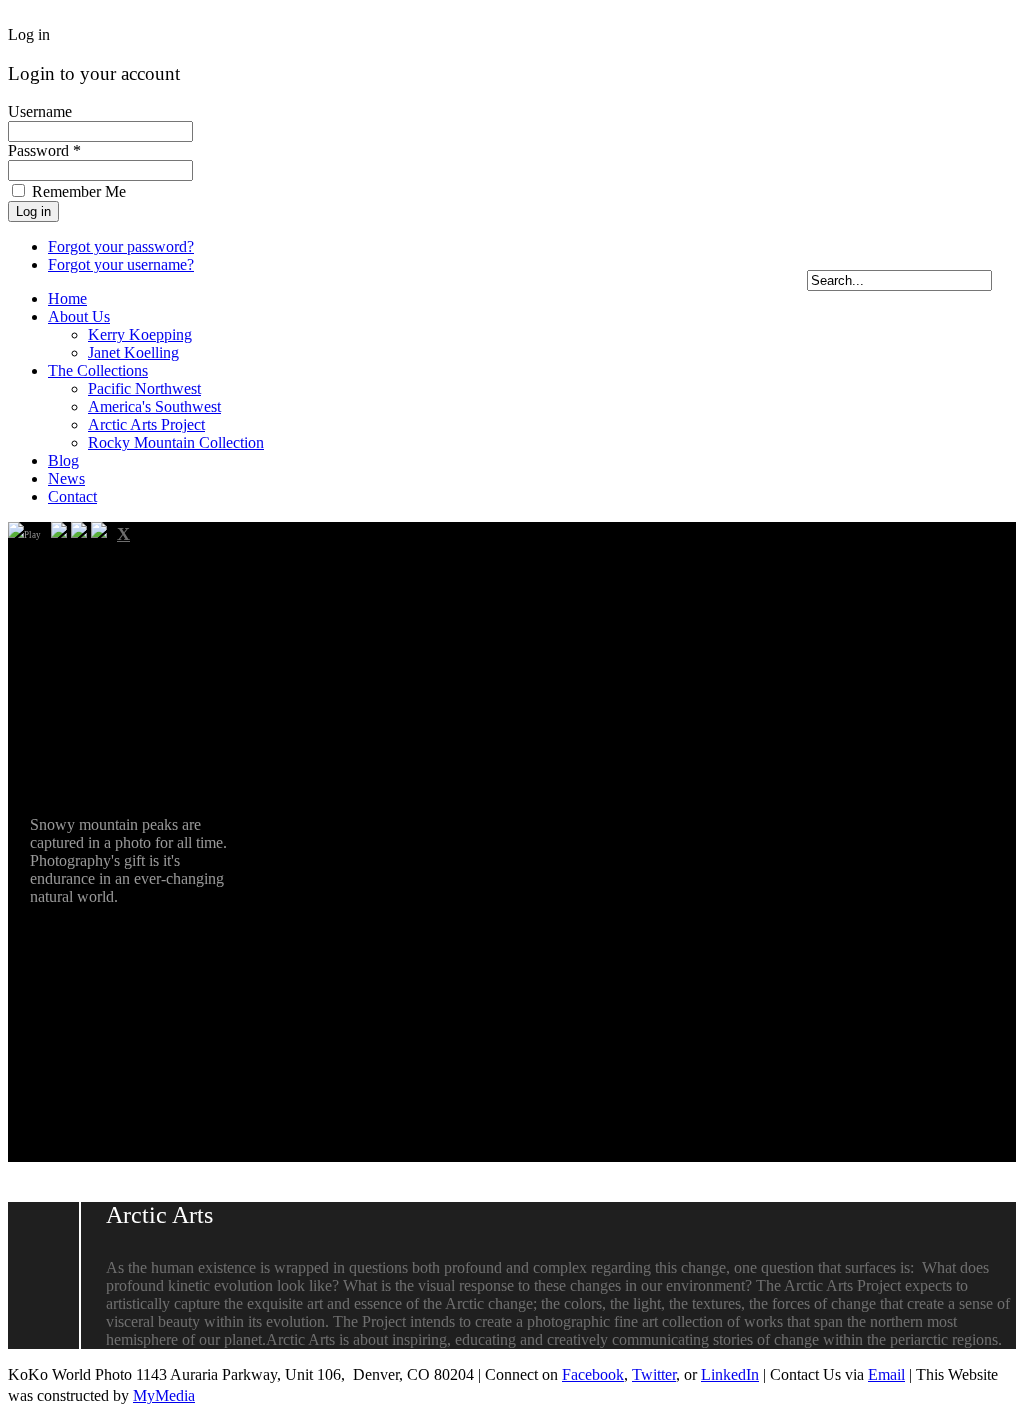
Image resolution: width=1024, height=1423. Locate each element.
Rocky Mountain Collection (176, 442)
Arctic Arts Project (146, 424)
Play (32, 535)
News (66, 478)
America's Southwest (154, 406)
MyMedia (164, 1395)
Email (886, 1374)
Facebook (593, 1374)
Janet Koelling (133, 352)
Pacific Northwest (144, 388)
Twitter (654, 1374)
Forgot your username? (121, 264)
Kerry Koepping (140, 334)
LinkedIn (730, 1374)
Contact (72, 496)
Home (67, 298)
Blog (63, 460)
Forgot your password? (121, 246)
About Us (79, 316)
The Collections (98, 370)
